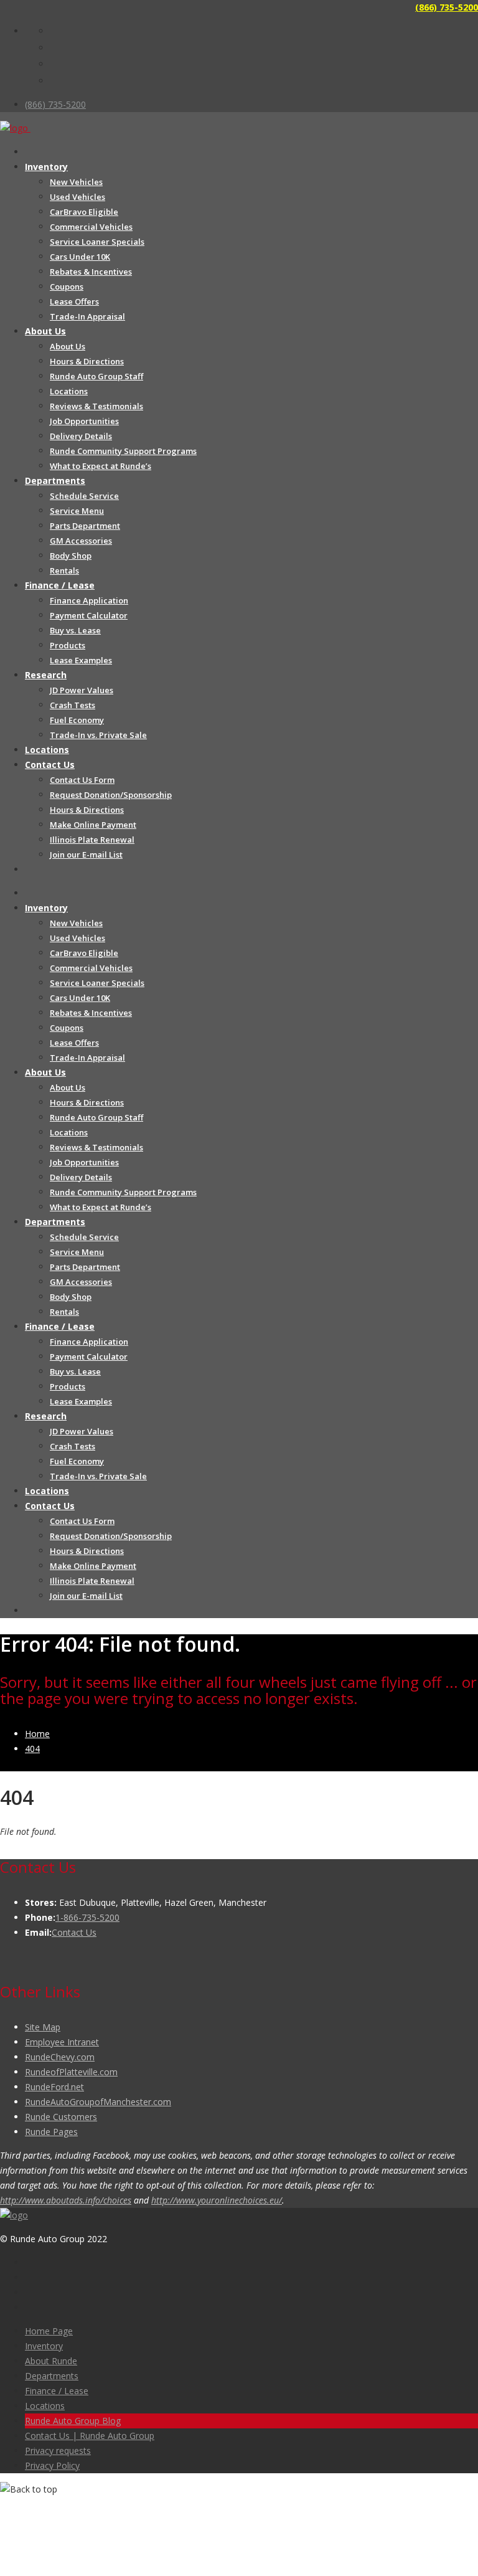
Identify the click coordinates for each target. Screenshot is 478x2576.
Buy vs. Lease (75, 630)
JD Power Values (82, 690)
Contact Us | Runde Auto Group (90, 2436)
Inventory (46, 167)
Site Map (43, 2027)
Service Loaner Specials (97, 242)
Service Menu (77, 511)
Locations (69, 391)
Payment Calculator (89, 615)
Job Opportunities (84, 421)
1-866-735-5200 (87, 1917)
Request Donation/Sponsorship (111, 795)
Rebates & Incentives (91, 272)
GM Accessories (81, 541)
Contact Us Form (82, 780)
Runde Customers (61, 2117)
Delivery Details (81, 436)
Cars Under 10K (80, 257)
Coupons (67, 286)
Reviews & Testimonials (96, 406)
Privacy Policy (52, 2465)
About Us (45, 331)
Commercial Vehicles (91, 227)
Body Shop (71, 556)
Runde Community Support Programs (123, 451)
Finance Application (89, 600)
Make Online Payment (93, 825)
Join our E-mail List (86, 855)
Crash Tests (73, 705)
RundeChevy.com (60, 2057)
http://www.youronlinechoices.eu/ (217, 2200)
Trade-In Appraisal (87, 316)
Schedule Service (84, 496)
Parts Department (85, 526)
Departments (55, 481)
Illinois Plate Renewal (92, 840)
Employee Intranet (62, 2042)
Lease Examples (81, 660)
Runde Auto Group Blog (73, 2421)
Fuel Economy (77, 720)
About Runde (51, 2361)
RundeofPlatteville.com (71, 2072)
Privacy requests (58, 2451)
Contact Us (50, 765)
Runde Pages (51, 2132)
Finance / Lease (60, 585)
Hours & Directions (87, 361)
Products (68, 645)
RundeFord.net (54, 2087)
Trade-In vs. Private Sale (98, 735)
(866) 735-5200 (447, 7)
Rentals (64, 571)
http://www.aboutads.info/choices (66, 2200)
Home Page (49, 2331)
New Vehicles (76, 182)
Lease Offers (74, 301)
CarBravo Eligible (84, 212)
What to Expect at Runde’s (101, 466)
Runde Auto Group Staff (96, 376)
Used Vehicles (77, 197)
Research (46, 675)
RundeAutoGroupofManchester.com (98, 2102)
